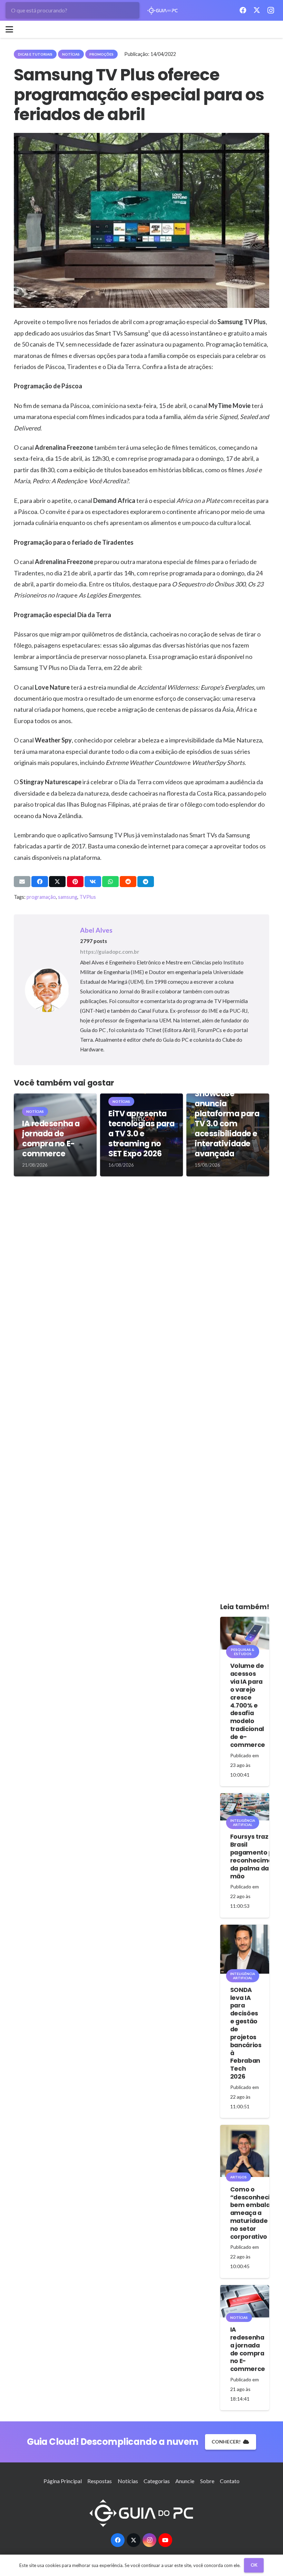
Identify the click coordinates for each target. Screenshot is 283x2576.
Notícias (128, 2481)
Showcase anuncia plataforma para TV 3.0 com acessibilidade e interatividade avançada (227, 1124)
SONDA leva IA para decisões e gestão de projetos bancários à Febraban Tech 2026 (246, 2033)
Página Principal (63, 2481)
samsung (68, 897)
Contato (230, 2481)
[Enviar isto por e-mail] (22, 882)
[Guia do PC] (163, 11)
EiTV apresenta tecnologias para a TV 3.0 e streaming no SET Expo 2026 (141, 1134)
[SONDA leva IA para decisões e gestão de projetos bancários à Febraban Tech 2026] (245, 1949)
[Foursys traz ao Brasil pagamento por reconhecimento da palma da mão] (245, 1807)
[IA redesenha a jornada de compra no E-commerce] (245, 2301)
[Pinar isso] (75, 882)
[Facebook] (243, 10)
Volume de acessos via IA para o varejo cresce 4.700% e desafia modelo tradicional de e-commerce (248, 1705)
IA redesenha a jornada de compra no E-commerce (51, 1139)
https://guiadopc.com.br (110, 952)
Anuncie (185, 2481)
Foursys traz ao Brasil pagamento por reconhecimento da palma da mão (257, 1856)
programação (41, 897)
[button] (9, 29)
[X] (257, 10)
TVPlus (88, 897)
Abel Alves (96, 930)
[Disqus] (141, 1285)
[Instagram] (271, 10)
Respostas (100, 2481)
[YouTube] (165, 2540)
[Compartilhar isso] (40, 882)
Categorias (157, 2481)
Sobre (207, 2481)
